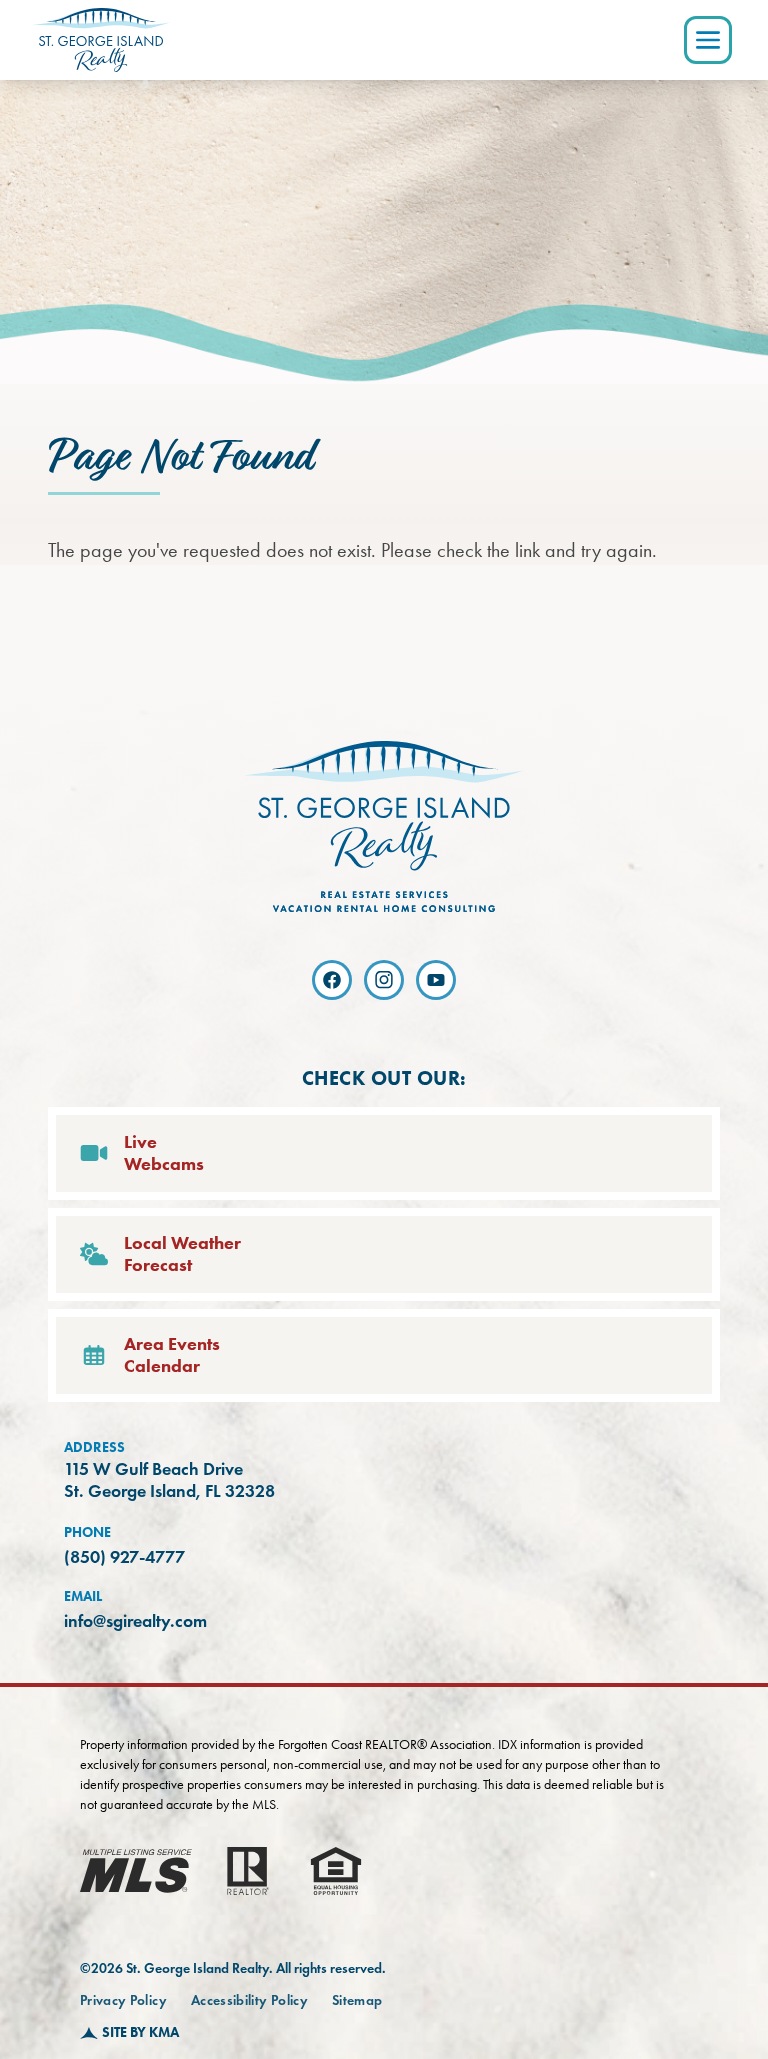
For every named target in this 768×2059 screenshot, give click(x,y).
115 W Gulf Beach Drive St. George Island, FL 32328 (169, 1480)
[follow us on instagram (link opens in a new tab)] (384, 980)
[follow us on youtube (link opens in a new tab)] (436, 980)
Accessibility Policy (249, 2000)
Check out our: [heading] (384, 1078)
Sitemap (357, 2000)
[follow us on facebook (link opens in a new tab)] (332, 980)
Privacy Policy (123, 2000)
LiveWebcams (164, 1153)
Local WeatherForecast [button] (182, 1254)
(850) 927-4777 (124, 1557)
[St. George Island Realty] (101, 40)
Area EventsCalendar (172, 1355)
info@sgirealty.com (135, 1621)
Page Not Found (180, 458)
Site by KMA (140, 2032)
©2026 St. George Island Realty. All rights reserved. (233, 1968)
